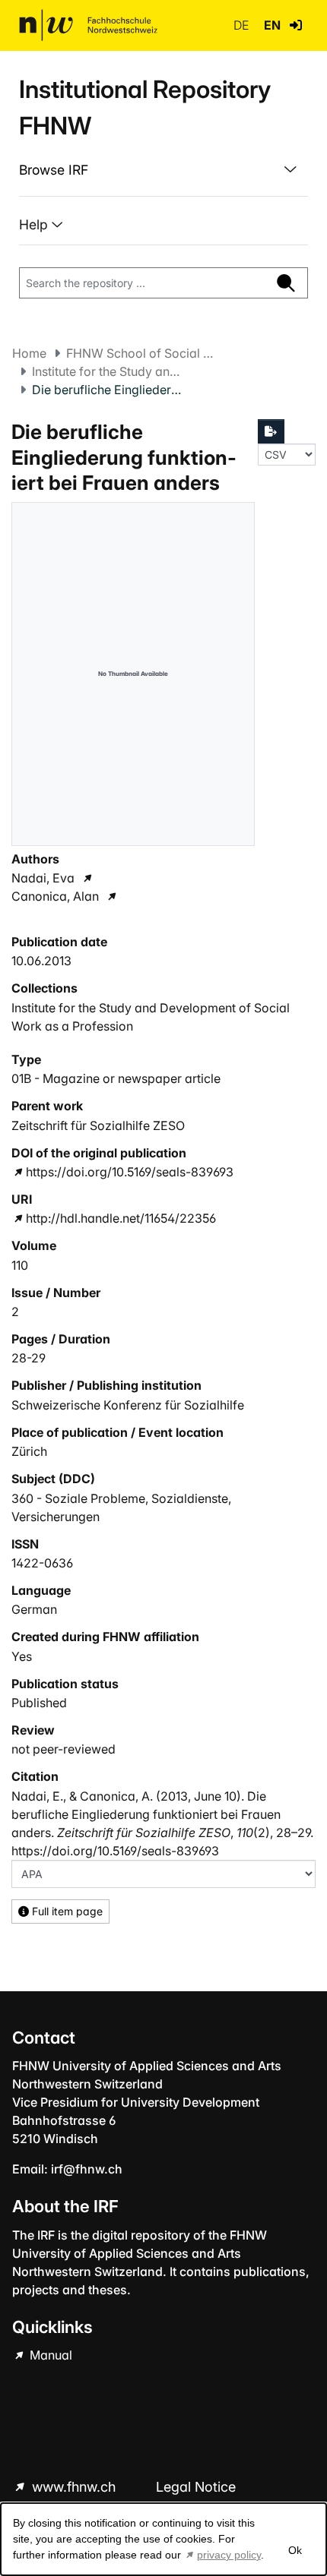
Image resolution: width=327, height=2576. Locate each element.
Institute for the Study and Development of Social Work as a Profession (108, 371)
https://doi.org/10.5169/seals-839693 (130, 1172)
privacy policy (229, 2555)
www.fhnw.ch (74, 2487)
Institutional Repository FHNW (145, 107)
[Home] (88, 25)
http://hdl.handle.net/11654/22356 (121, 1218)
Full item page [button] (66, 1911)
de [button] (243, 25)
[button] (296, 25)
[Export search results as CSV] (271, 431)
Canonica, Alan (55, 896)
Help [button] (35, 224)
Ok (295, 2550)
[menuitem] (163, 170)
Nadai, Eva (43, 878)
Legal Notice (196, 2487)
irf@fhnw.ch (87, 2169)
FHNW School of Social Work (142, 353)
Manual (49, 2355)
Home (29, 353)
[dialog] (163, 2539)
